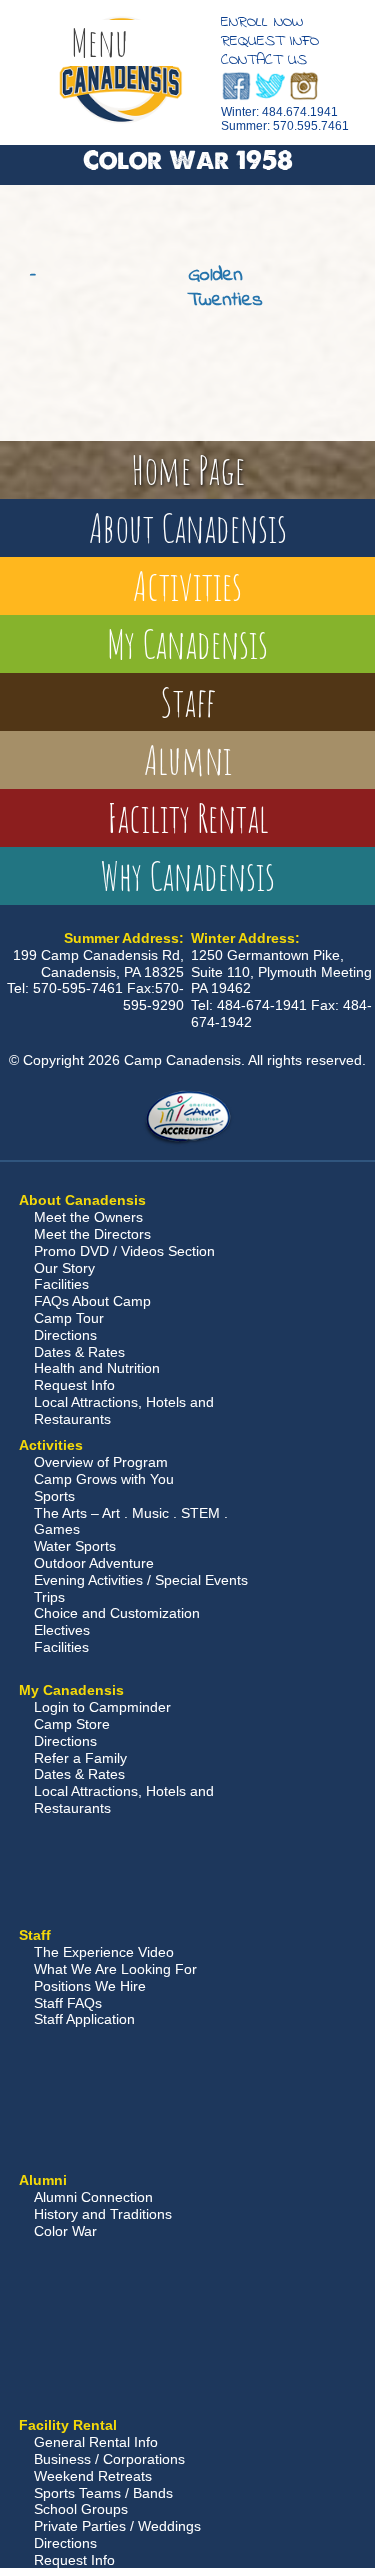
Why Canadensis (188, 875)
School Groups (81, 2509)
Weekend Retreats (93, 2476)
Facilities (61, 1284)
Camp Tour (69, 1318)
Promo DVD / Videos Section (124, 1251)
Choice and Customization (117, 1613)
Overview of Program (101, 1462)
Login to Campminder (102, 1707)
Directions (65, 1335)
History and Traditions (103, 2214)
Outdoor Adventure (94, 1563)
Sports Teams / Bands (103, 2493)
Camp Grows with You (104, 1479)
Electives (62, 1630)
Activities (187, 585)
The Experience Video (104, 1952)
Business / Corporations (109, 2459)
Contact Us (264, 60)
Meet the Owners (88, 1217)
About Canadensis (188, 527)
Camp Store (72, 1724)
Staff (188, 701)
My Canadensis (187, 643)
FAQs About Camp (92, 1301)
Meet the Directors (92, 1234)
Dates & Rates (79, 1352)
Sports (54, 1496)
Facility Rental (188, 817)
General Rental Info (96, 2442)
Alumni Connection (93, 2197)
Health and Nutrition (97, 1368)
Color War (65, 2231)
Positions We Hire (90, 1986)
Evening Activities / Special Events (141, 1580)
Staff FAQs (68, 2003)
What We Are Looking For (115, 1969)
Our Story (64, 1268)
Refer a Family (80, 1758)
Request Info (270, 41)
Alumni (188, 759)
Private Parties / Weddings (117, 2526)
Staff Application (84, 2019)
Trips (49, 1597)
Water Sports (75, 1546)
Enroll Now (262, 22)
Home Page (188, 469)
